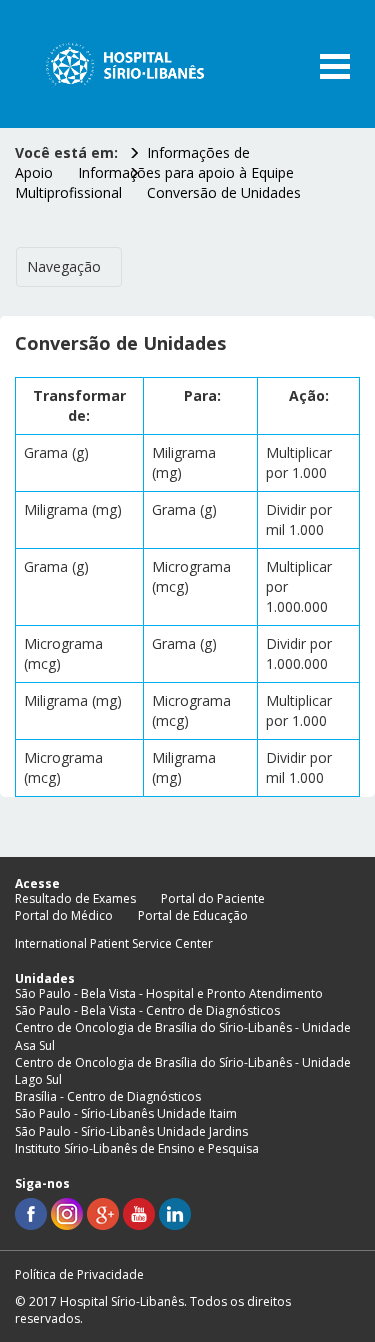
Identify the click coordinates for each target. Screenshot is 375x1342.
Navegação (64, 266)
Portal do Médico (64, 915)
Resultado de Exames (75, 898)
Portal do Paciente (213, 898)
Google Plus (103, 1214)
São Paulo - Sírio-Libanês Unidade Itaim (126, 1113)
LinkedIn (175, 1214)
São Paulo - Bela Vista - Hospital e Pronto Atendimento (169, 993)
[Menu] (335, 67)
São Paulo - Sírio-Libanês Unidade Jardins (131, 1131)
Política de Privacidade (79, 1274)
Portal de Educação (193, 915)
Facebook (31, 1214)
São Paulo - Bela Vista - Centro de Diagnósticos (147, 1010)
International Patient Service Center (114, 943)
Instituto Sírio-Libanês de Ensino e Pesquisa (137, 1148)
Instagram (67, 1214)
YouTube (139, 1214)
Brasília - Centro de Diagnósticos (108, 1096)
